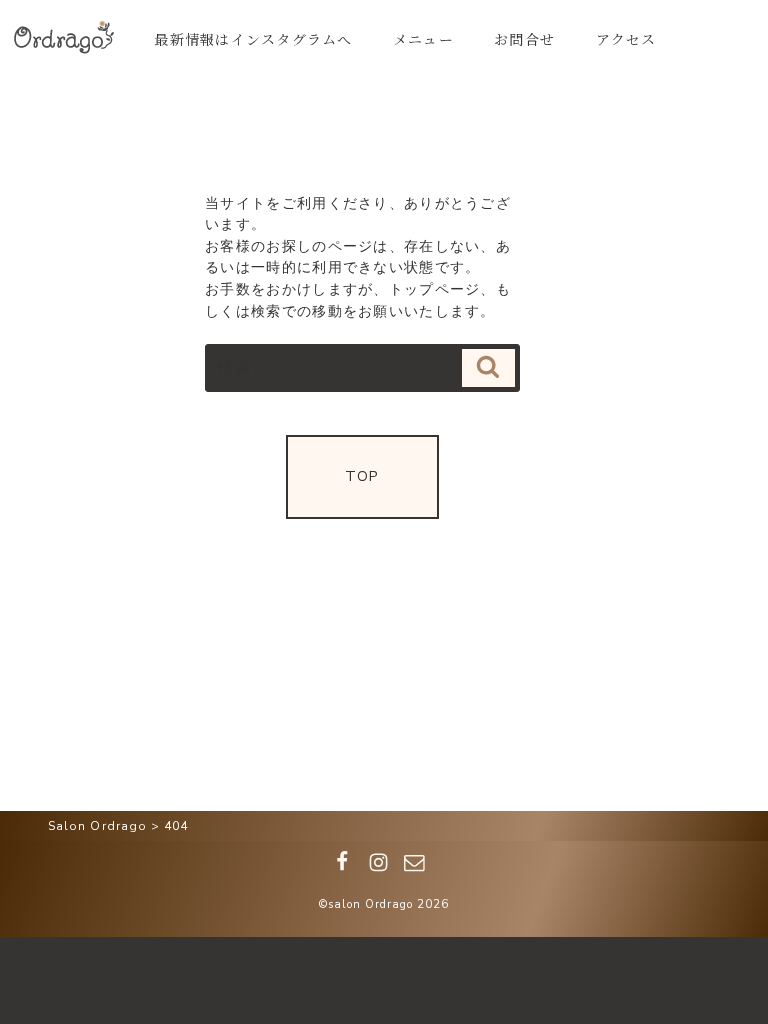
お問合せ (524, 39)
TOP (362, 476)
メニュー (423, 39)
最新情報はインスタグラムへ (253, 39)
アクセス (626, 39)
